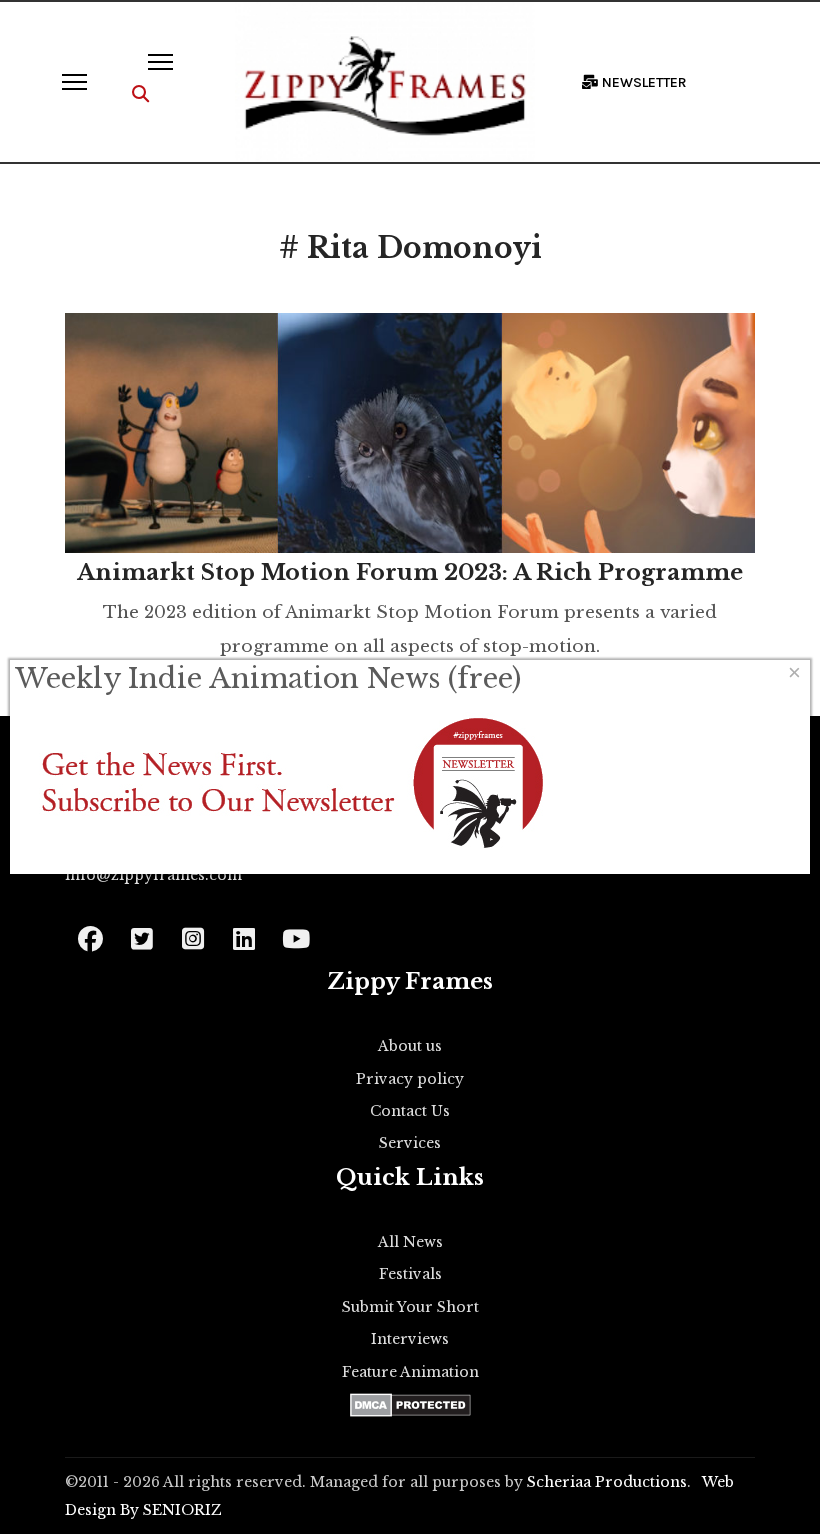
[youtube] (294, 932)
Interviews (410, 1339)
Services (410, 1143)
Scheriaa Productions (607, 1482)
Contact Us (410, 1111)
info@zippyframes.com (153, 875)
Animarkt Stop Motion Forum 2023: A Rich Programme (410, 572)
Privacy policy (410, 1079)
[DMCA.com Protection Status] (410, 1405)
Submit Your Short (410, 1307)
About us (410, 1046)
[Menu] (74, 82)
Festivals (410, 1274)
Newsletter (643, 82)
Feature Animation (410, 1372)
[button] (140, 94)
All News (410, 1242)
